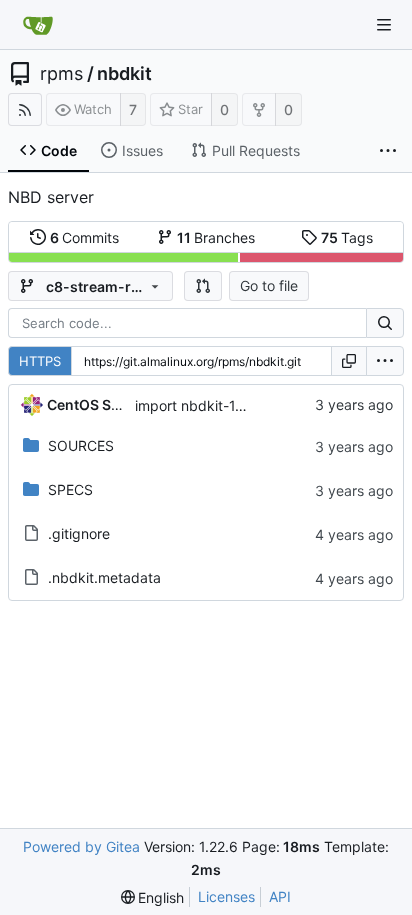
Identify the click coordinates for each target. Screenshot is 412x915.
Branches (216, 237)
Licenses (226, 896)
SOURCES (81, 445)
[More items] (388, 151)
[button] (203, 286)
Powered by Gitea (81, 846)
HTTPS (40, 361)
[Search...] (385, 323)
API (280, 896)
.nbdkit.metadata (104, 577)
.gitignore (79, 533)
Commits (85, 237)
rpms (61, 74)
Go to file (269, 285)
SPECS (70, 489)
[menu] (385, 361)
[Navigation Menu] (384, 25)
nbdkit (124, 74)
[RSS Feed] (25, 109)
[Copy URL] (349, 361)
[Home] (38, 25)
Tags (347, 237)
